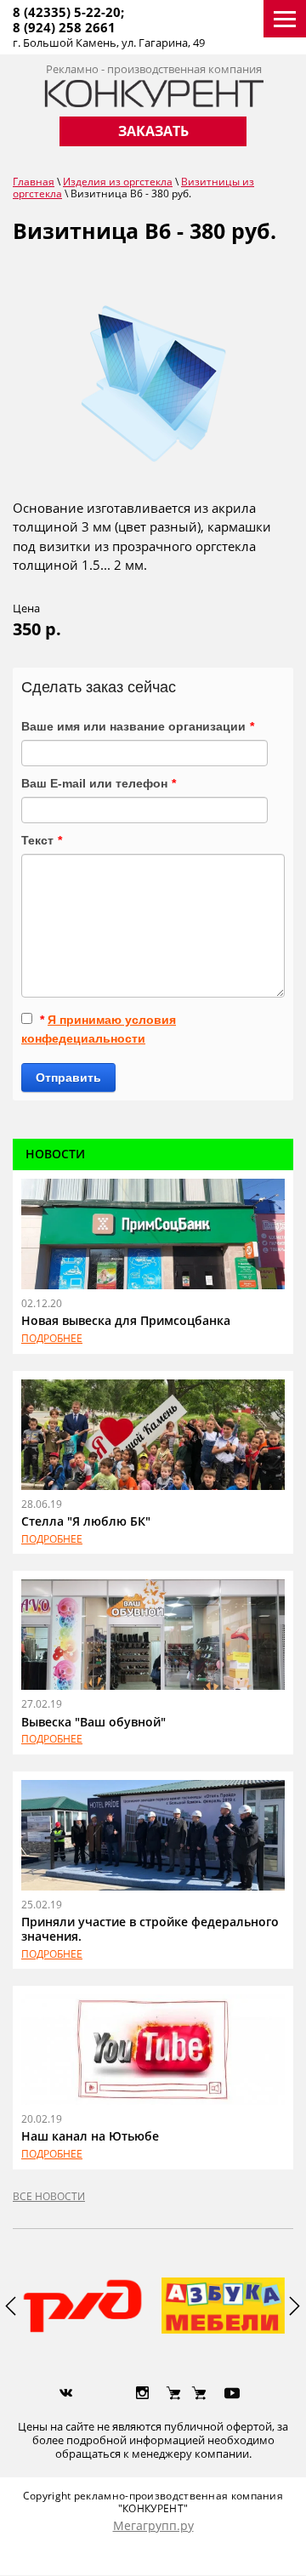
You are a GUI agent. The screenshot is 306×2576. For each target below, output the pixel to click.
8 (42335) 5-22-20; (68, 12)
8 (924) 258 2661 (64, 27)
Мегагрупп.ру (153, 2525)
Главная (34, 182)
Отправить (68, 1078)
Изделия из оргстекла (118, 182)
